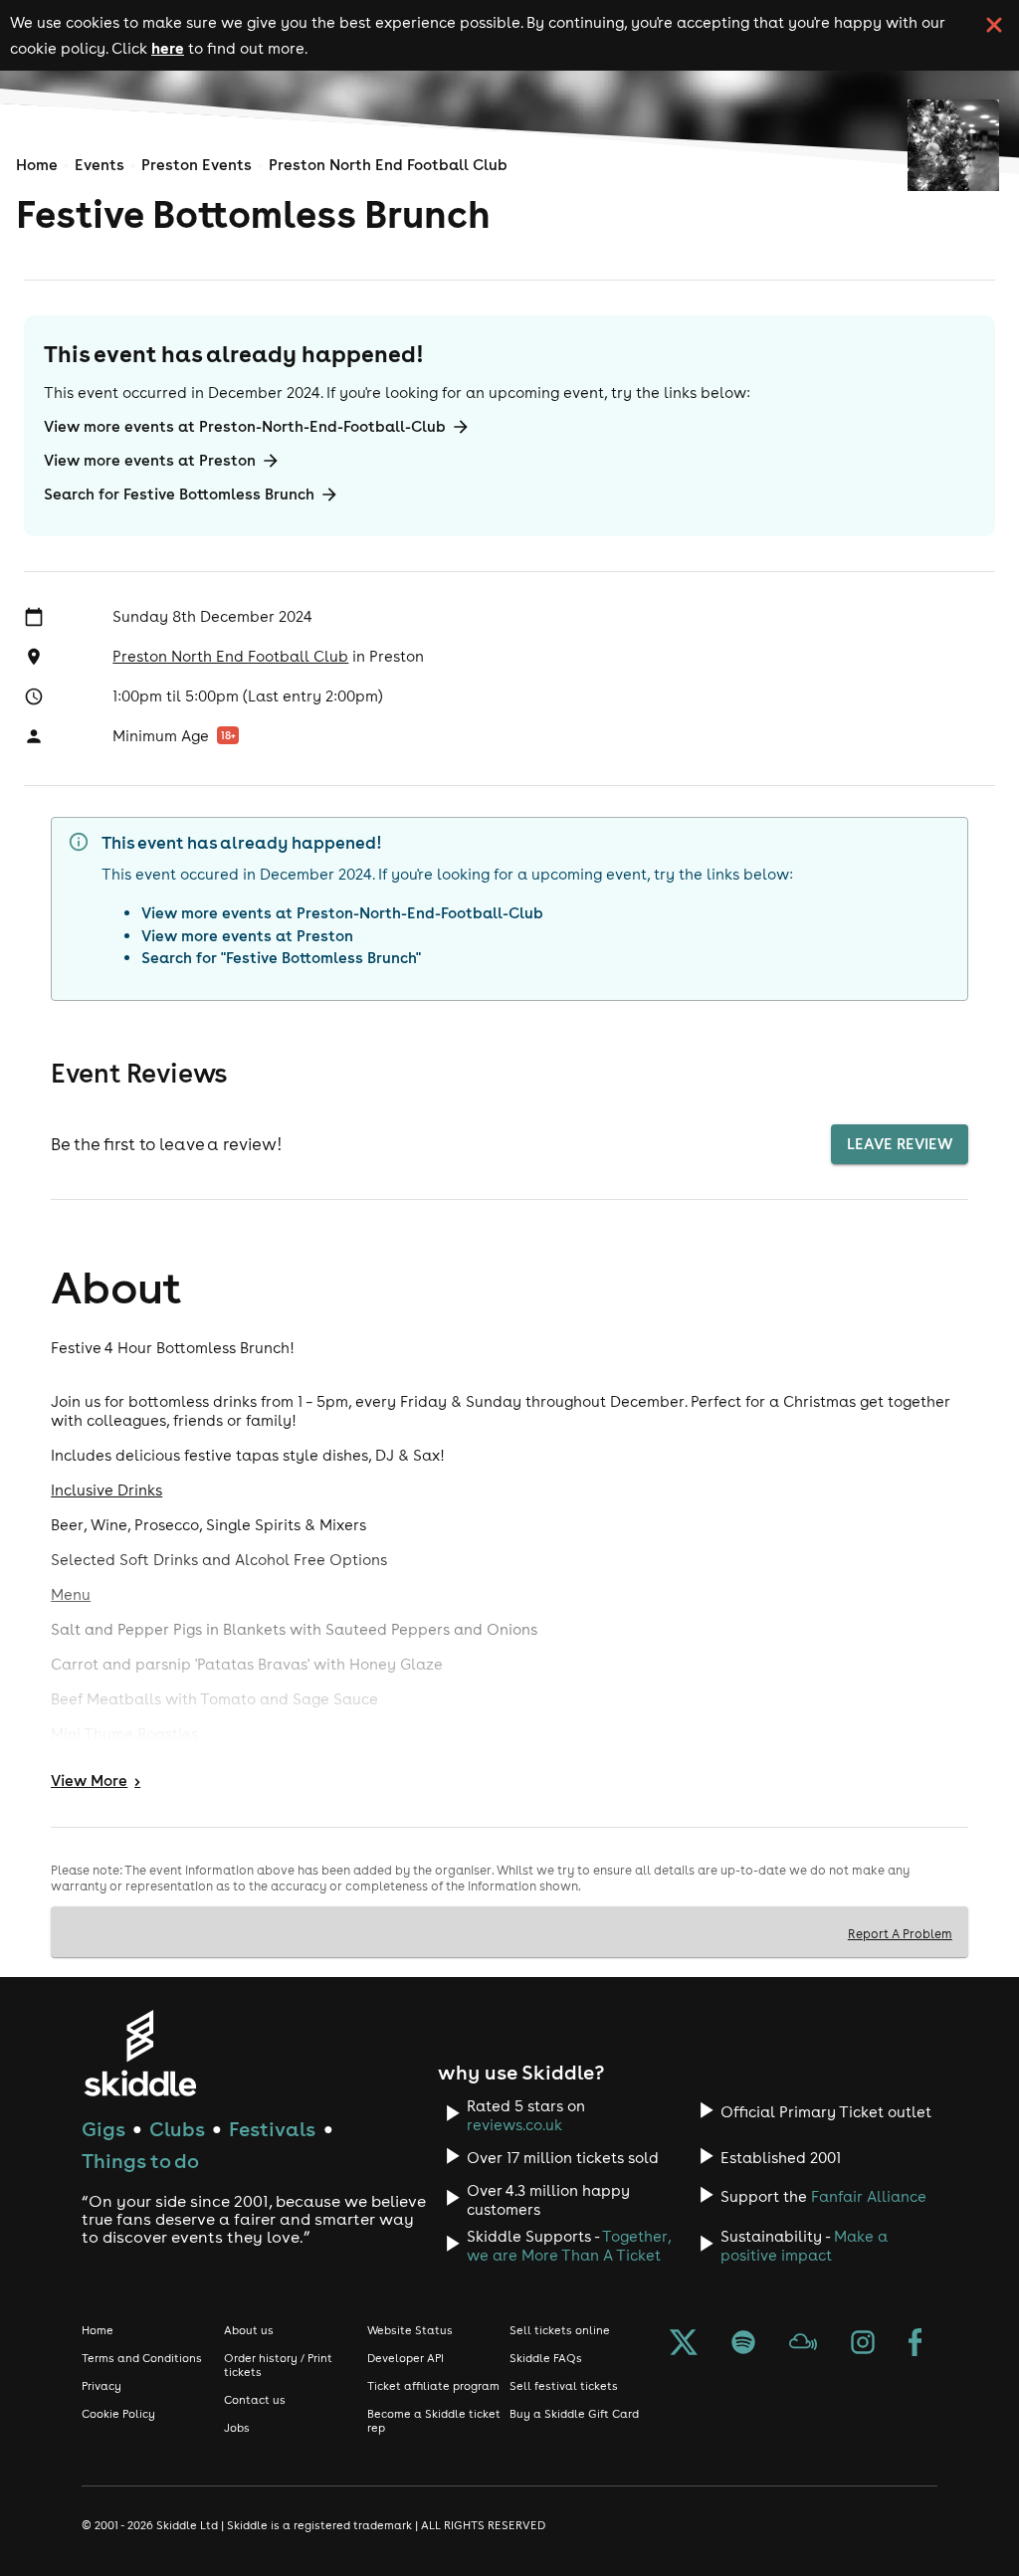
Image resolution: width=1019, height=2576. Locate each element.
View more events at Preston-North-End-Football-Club (245, 426)
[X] (684, 2344)
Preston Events (197, 165)
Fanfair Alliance (869, 2196)
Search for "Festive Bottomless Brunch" (281, 958)
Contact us (255, 2400)
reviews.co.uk (514, 2125)
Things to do (140, 2161)
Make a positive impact (804, 2246)
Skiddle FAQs (546, 2358)
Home (37, 165)
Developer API (406, 2358)
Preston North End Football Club (388, 165)
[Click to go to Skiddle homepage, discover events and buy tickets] (140, 2053)
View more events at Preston (150, 460)
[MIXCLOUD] (803, 2344)
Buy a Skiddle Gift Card (574, 2414)
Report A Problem (900, 1933)
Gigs (103, 2129)
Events (100, 165)
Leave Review (900, 1144)
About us (249, 2330)
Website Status (410, 2330)
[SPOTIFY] (743, 2344)
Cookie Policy (118, 2414)
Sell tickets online (560, 2330)
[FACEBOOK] (916, 2344)
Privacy (102, 2386)
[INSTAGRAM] (863, 2344)
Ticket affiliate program (433, 2386)
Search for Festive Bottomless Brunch (179, 494)
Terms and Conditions (142, 2358)
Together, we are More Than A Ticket (569, 2246)
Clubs (177, 2129)
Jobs (237, 2428)
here (168, 48)
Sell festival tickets (564, 2386)
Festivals (272, 2129)
